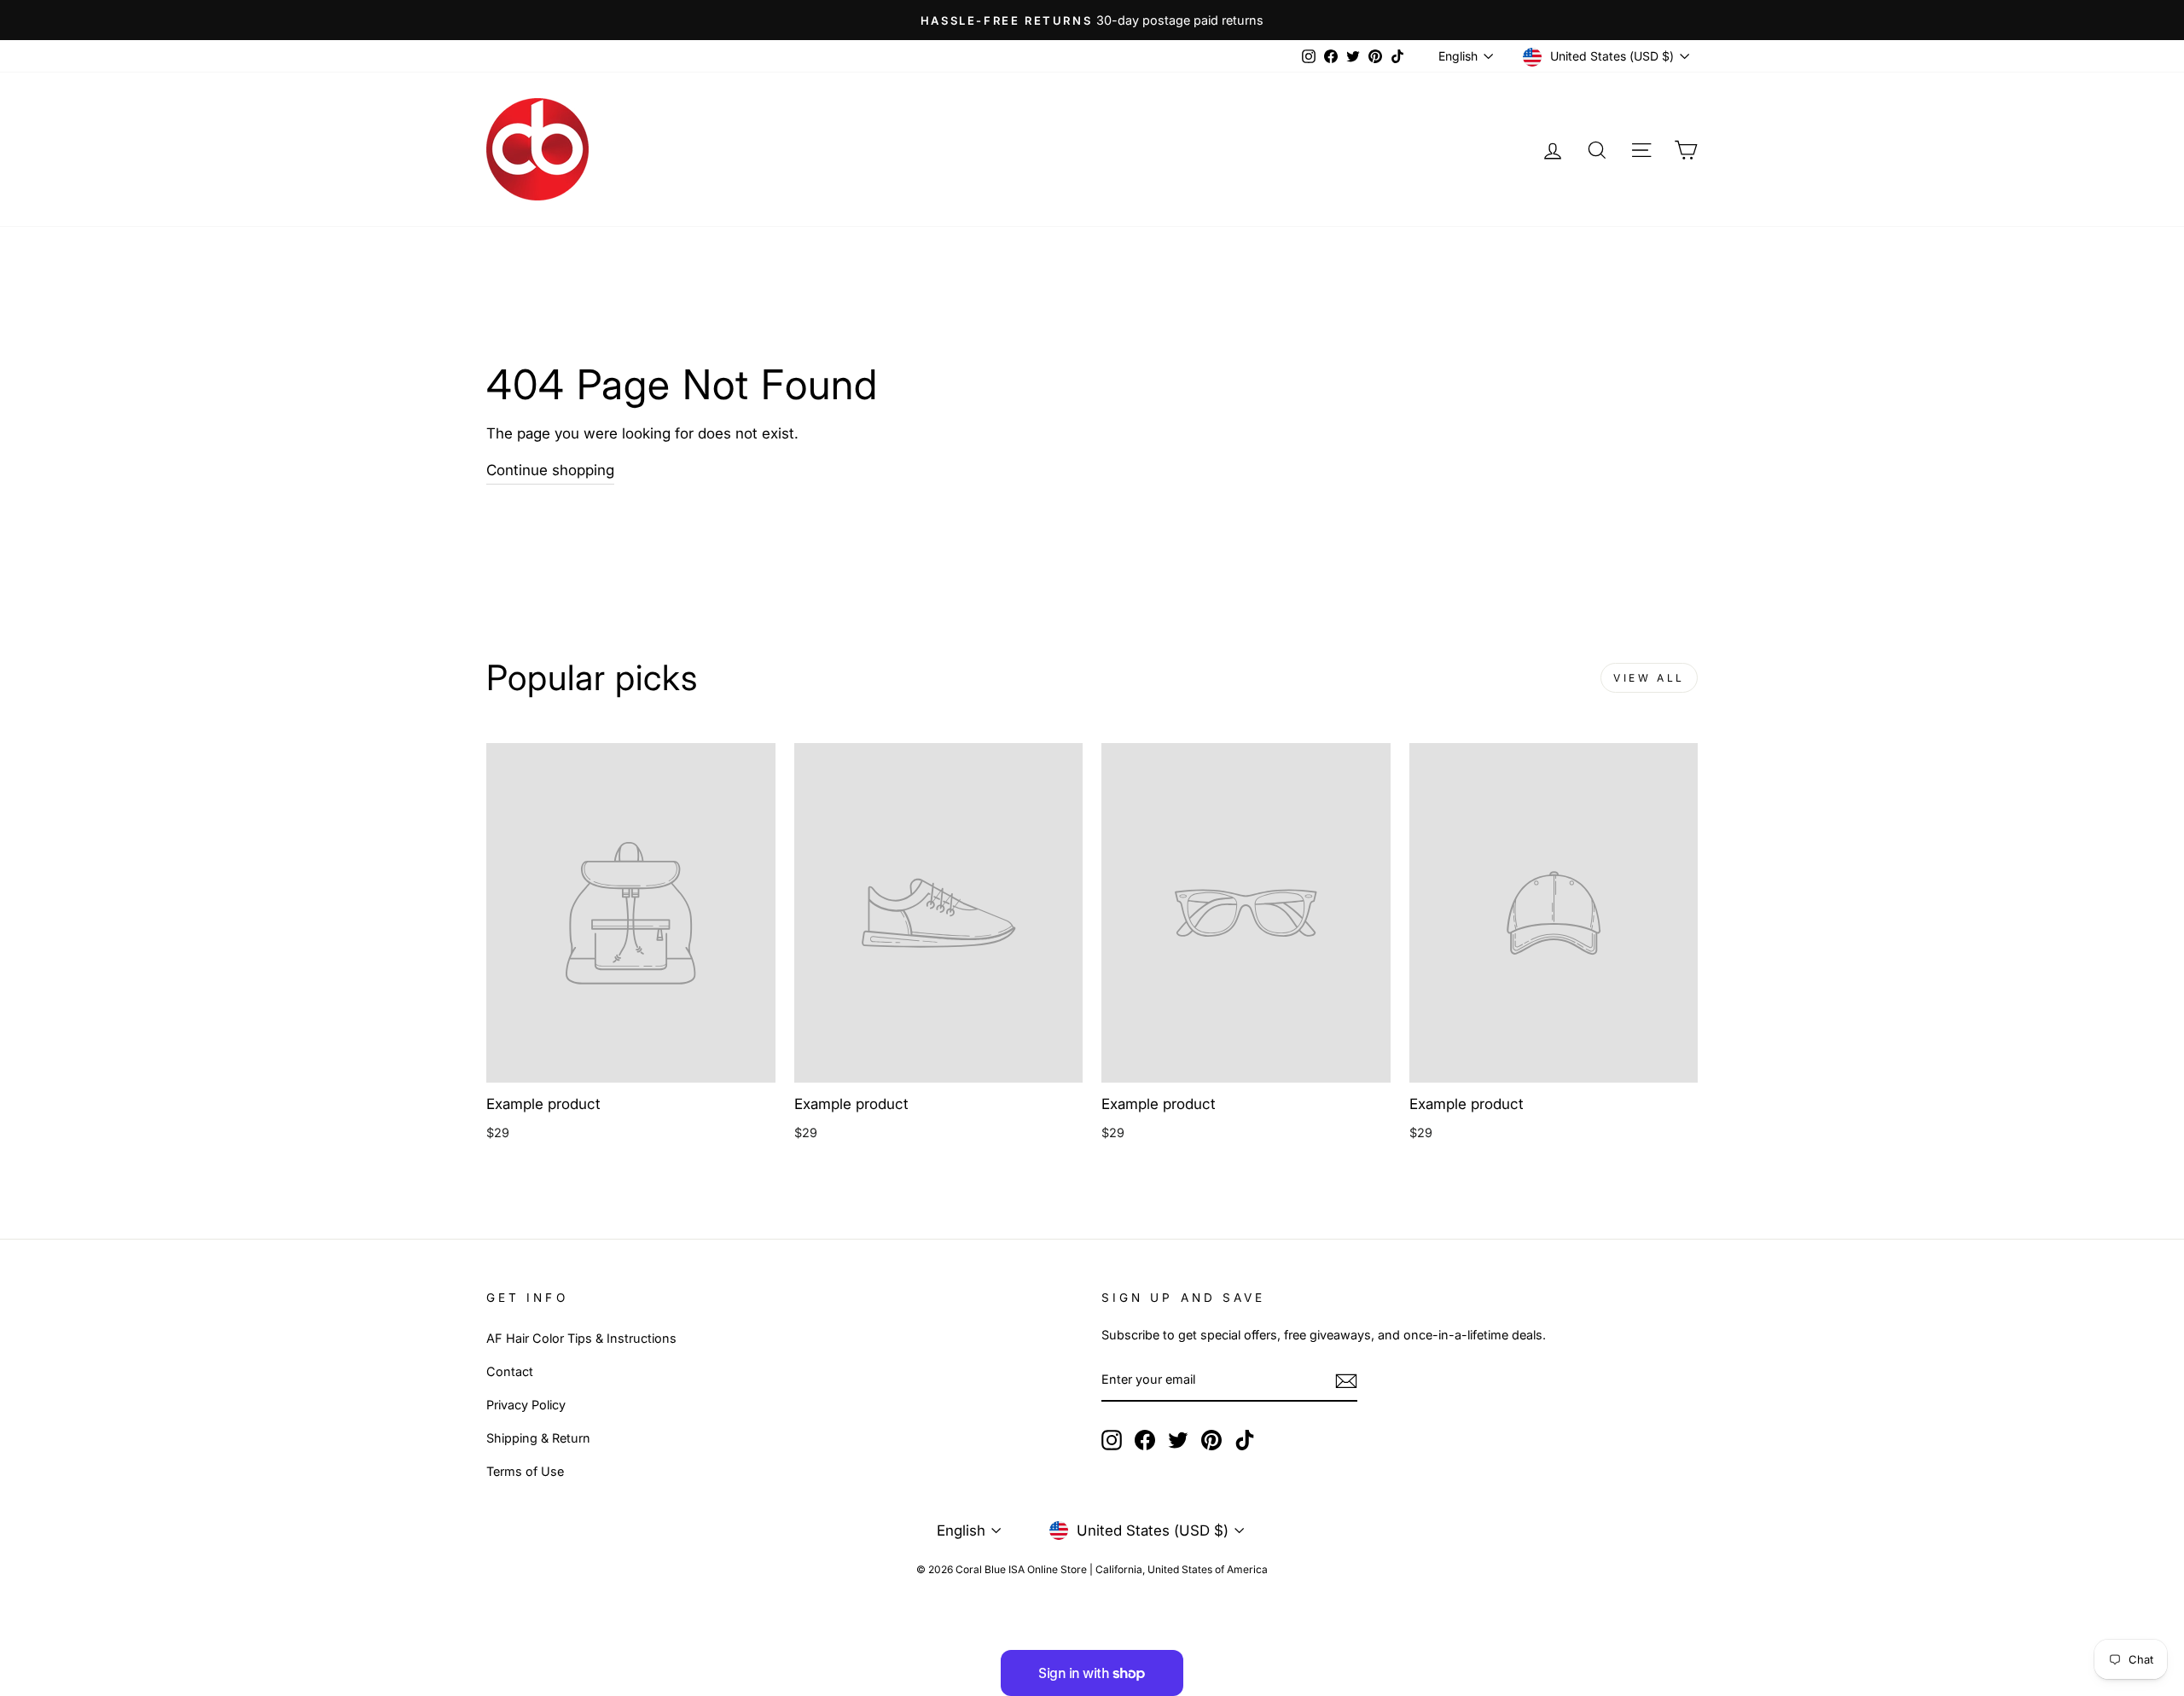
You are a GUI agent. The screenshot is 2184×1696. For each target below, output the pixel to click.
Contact (510, 1371)
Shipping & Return (538, 1438)
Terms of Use (525, 1471)
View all (1649, 678)
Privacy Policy (526, 1405)
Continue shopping (550, 470)
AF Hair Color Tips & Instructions (581, 1338)
